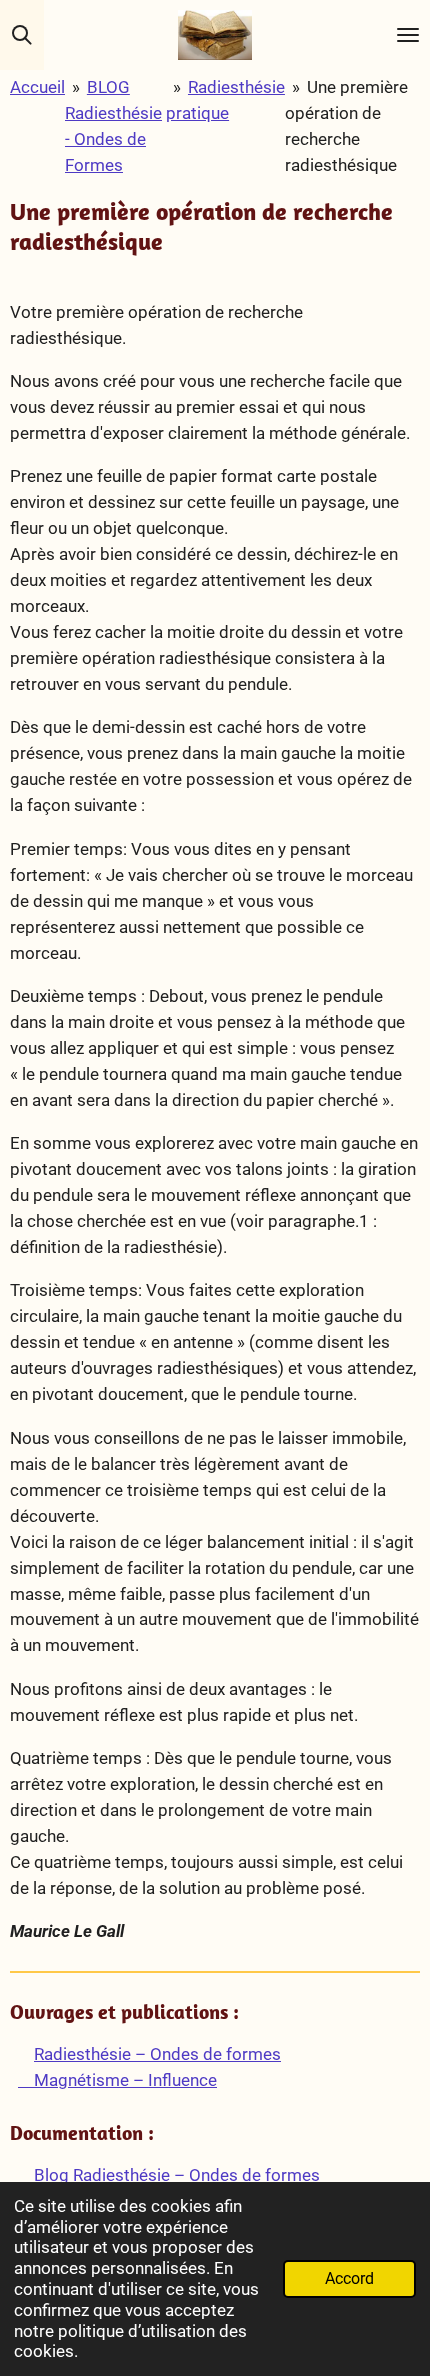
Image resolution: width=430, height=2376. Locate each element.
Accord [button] (349, 2279)
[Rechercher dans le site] (22, 35)
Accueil (37, 87)
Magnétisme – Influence (117, 2080)
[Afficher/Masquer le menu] (408, 35)
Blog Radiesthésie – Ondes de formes (175, 2175)
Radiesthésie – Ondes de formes (157, 2054)
